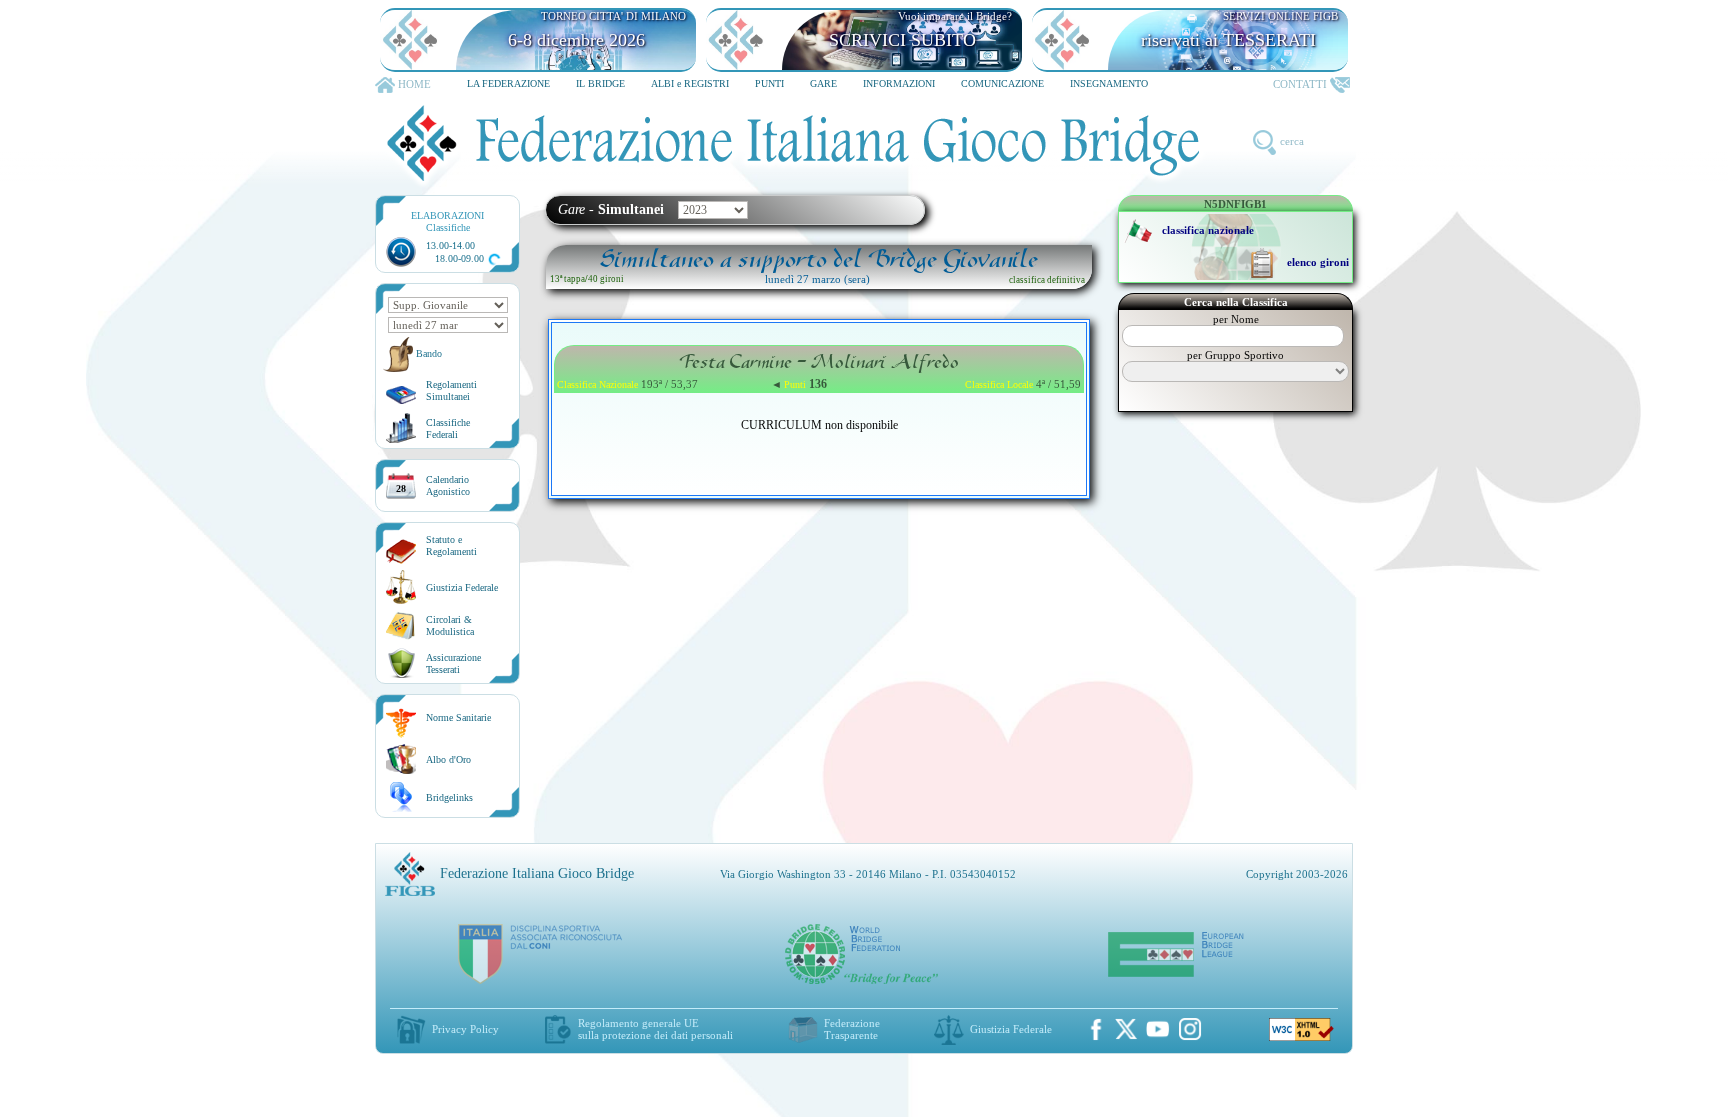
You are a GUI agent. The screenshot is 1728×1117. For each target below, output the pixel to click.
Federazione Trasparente (852, 1029)
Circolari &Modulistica (450, 625)
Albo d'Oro (448, 759)
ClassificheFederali (448, 428)
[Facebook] (1096, 1029)
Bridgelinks (449, 797)
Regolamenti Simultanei (451, 390)
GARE (823, 83)
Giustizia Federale (462, 587)
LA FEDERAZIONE (508, 83)
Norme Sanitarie (458, 717)
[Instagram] (1190, 1029)
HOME (414, 84)
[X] (1126, 1029)
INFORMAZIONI (899, 83)
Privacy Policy (465, 1029)
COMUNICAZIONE (1002, 83)
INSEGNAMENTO (1109, 83)
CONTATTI (1300, 84)
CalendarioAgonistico (448, 485)
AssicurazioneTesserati (453, 663)
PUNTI (769, 83)
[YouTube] (1158, 1029)
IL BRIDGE (600, 83)
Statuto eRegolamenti (451, 545)
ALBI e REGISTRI (690, 83)
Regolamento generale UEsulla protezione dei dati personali (655, 1029)
